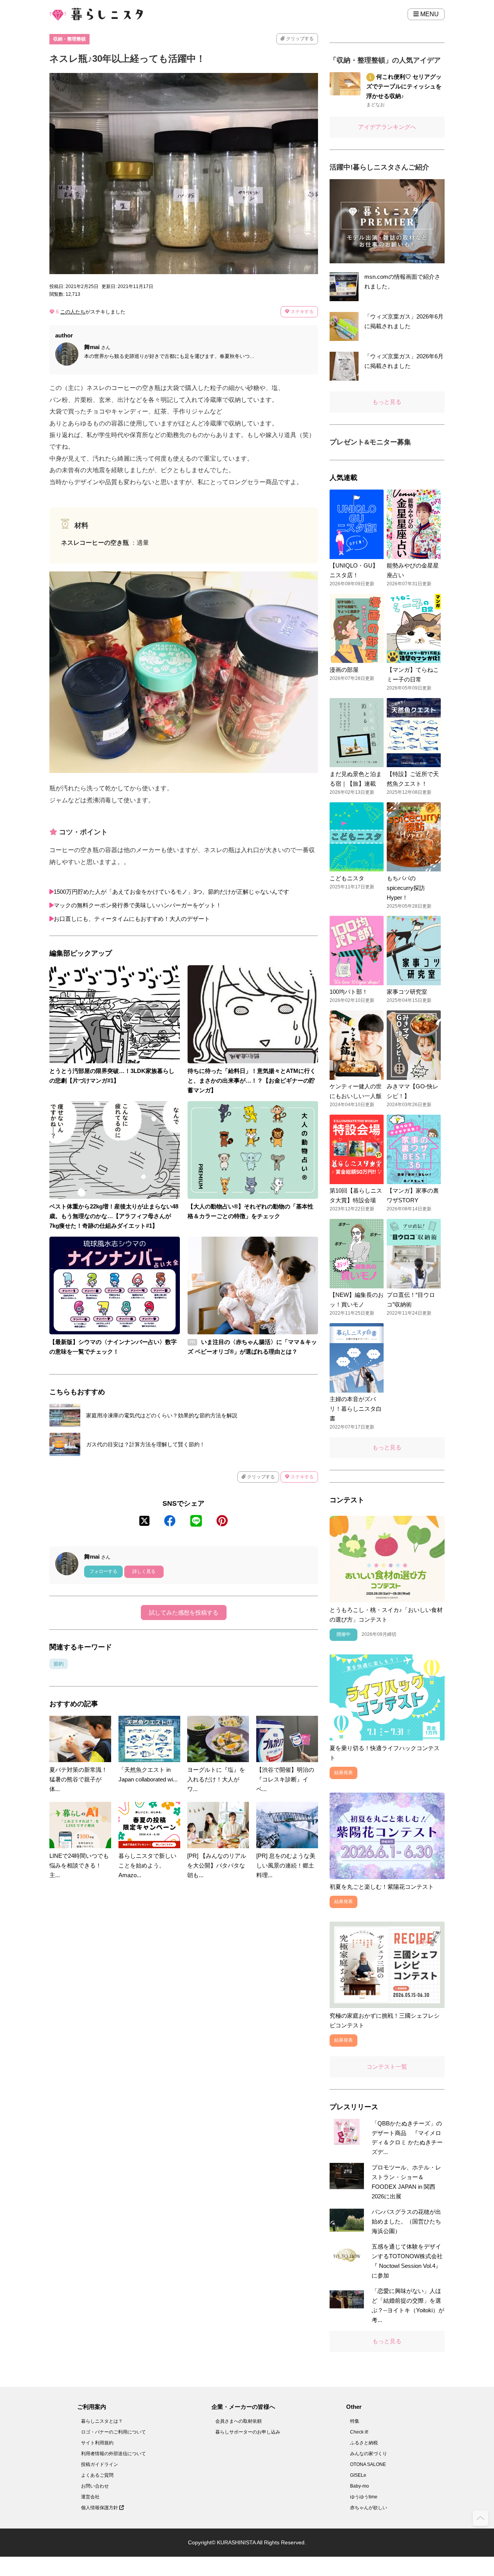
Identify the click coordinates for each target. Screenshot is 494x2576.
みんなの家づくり (369, 2454)
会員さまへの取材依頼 (239, 2421)
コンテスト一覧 (387, 2067)
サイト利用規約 (97, 2443)
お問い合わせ (95, 2486)
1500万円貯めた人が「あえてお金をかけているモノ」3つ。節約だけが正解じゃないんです (171, 892)
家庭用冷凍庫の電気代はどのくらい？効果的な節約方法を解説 (162, 1415)
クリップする (299, 39)
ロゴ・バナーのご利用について (113, 2432)
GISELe (358, 2475)
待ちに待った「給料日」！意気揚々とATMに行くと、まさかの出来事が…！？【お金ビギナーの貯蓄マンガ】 (252, 1080)
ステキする (302, 312)
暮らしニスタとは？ (102, 2421)
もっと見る (387, 402)
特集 (355, 2421)
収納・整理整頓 (69, 39)
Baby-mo (360, 2486)
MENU (429, 14)
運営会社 (90, 2497)
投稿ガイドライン (100, 2464)
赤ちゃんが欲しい (369, 2508)
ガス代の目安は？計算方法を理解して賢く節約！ (145, 1444)
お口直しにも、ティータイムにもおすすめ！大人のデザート (132, 919)
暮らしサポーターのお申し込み (248, 2432)
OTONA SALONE (368, 2464)
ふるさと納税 (364, 2443)
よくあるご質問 (97, 2475)
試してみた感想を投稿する (184, 1613)
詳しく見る (144, 1571)
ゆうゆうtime (364, 2497)
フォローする (103, 1571)
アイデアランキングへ (387, 127)
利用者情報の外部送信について (113, 2454)
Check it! (359, 2432)
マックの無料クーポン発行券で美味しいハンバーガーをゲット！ (138, 905)
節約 (59, 1664)
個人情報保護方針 (100, 2508)
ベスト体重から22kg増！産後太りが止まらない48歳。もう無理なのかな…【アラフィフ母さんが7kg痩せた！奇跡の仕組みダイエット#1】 (114, 1216)
